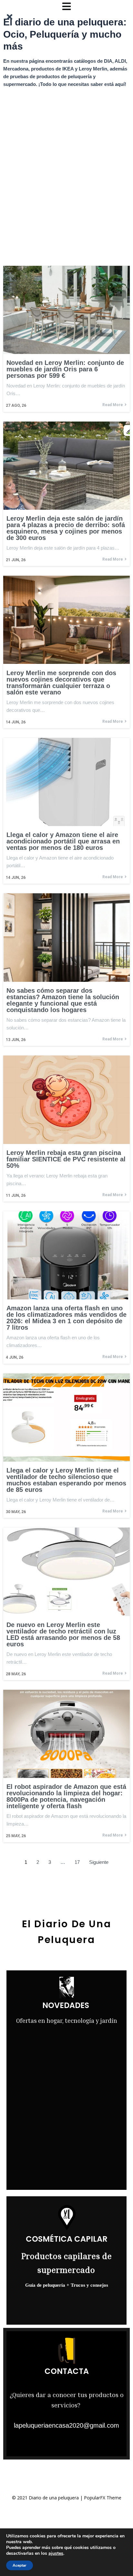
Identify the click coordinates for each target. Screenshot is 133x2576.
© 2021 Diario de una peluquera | (48, 2498)
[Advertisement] (66, 161)
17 (77, 1862)
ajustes (56, 2553)
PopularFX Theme (103, 2498)
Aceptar (20, 2565)
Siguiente (99, 1862)
